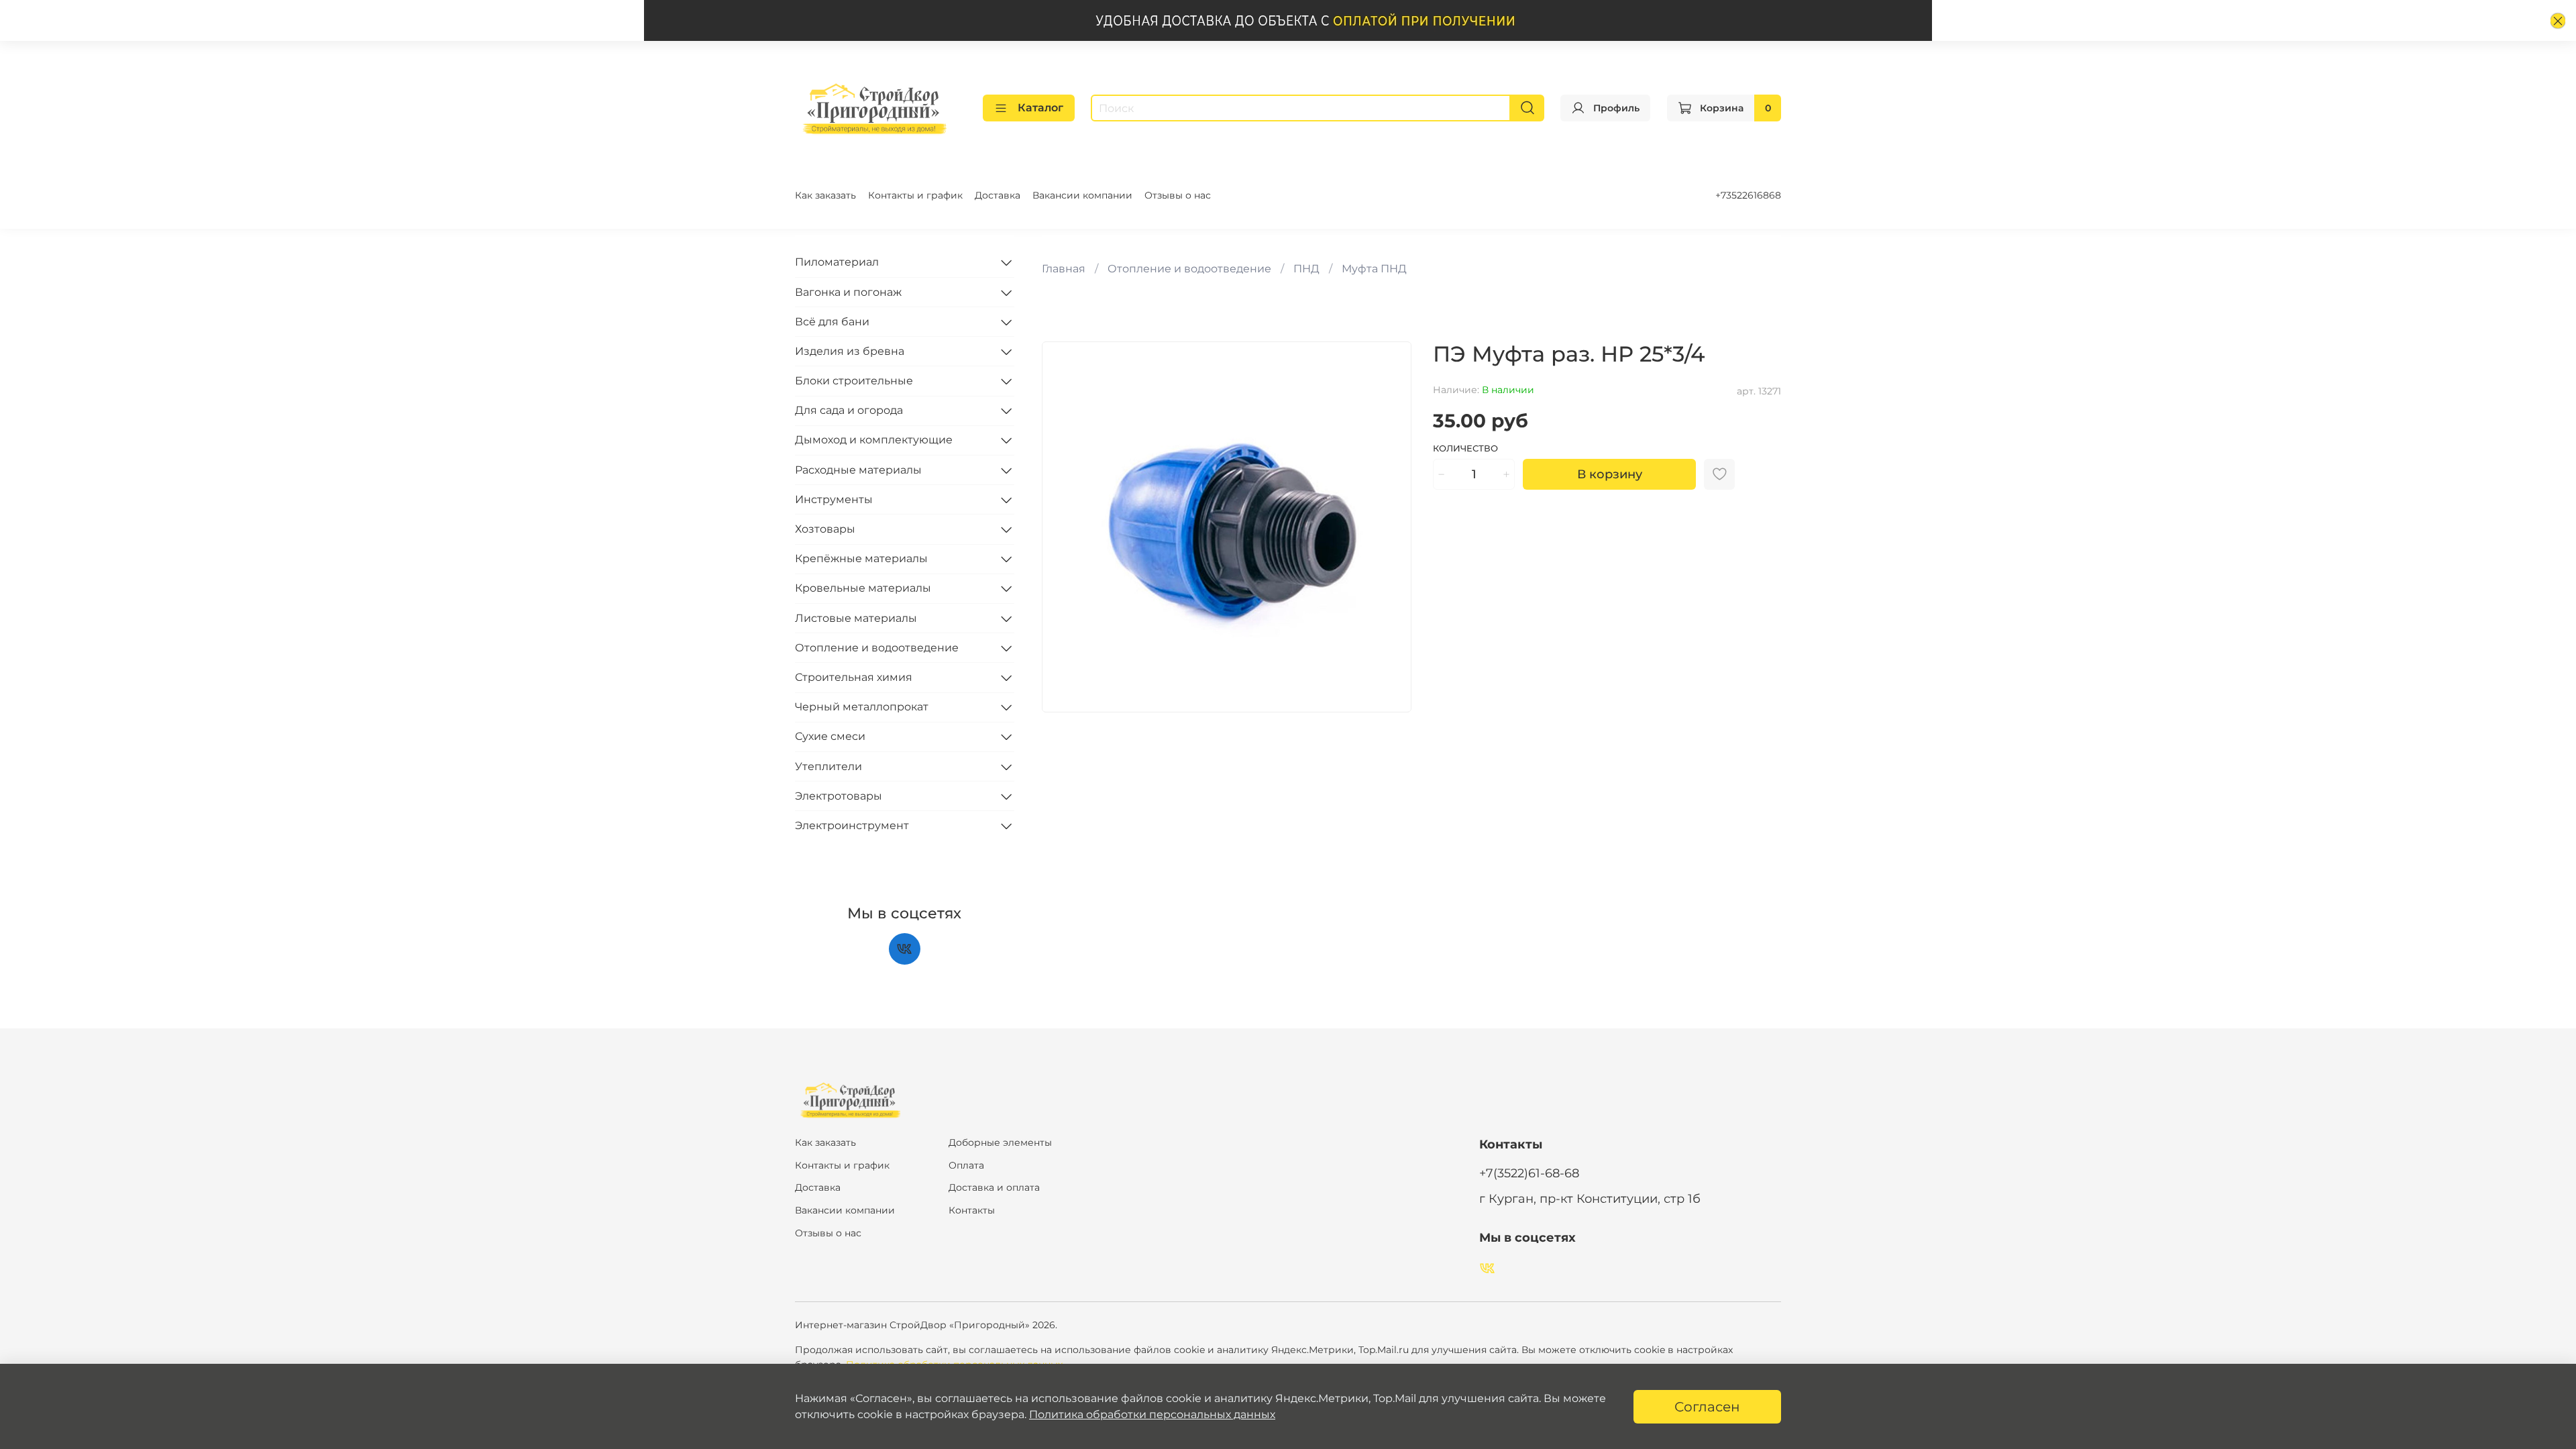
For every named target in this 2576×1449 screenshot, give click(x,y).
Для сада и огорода (849, 410)
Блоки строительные (854, 381)
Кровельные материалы (863, 588)
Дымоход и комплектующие (874, 440)
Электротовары (839, 796)
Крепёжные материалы (861, 558)
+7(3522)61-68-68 (1529, 1173)
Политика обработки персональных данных (1152, 1414)
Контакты (972, 1210)
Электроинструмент (852, 825)
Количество (1465, 448)
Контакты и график (915, 195)
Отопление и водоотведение (1189, 269)
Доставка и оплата (994, 1187)
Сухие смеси (830, 736)
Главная (1064, 269)
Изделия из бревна (850, 351)
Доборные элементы (1000, 1142)
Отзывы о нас (1178, 195)
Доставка (998, 195)
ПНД (1306, 269)
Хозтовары (825, 529)
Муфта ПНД (1374, 269)
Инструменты (834, 499)
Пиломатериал (837, 262)
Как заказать (825, 195)
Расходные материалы (858, 470)
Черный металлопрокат (862, 707)
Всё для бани (832, 322)
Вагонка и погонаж (848, 292)
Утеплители (828, 766)
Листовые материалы (856, 618)
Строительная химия (854, 677)
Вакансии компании (1082, 195)
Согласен (1707, 1407)
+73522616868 (1748, 195)
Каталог (1040, 108)
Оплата (966, 1165)
